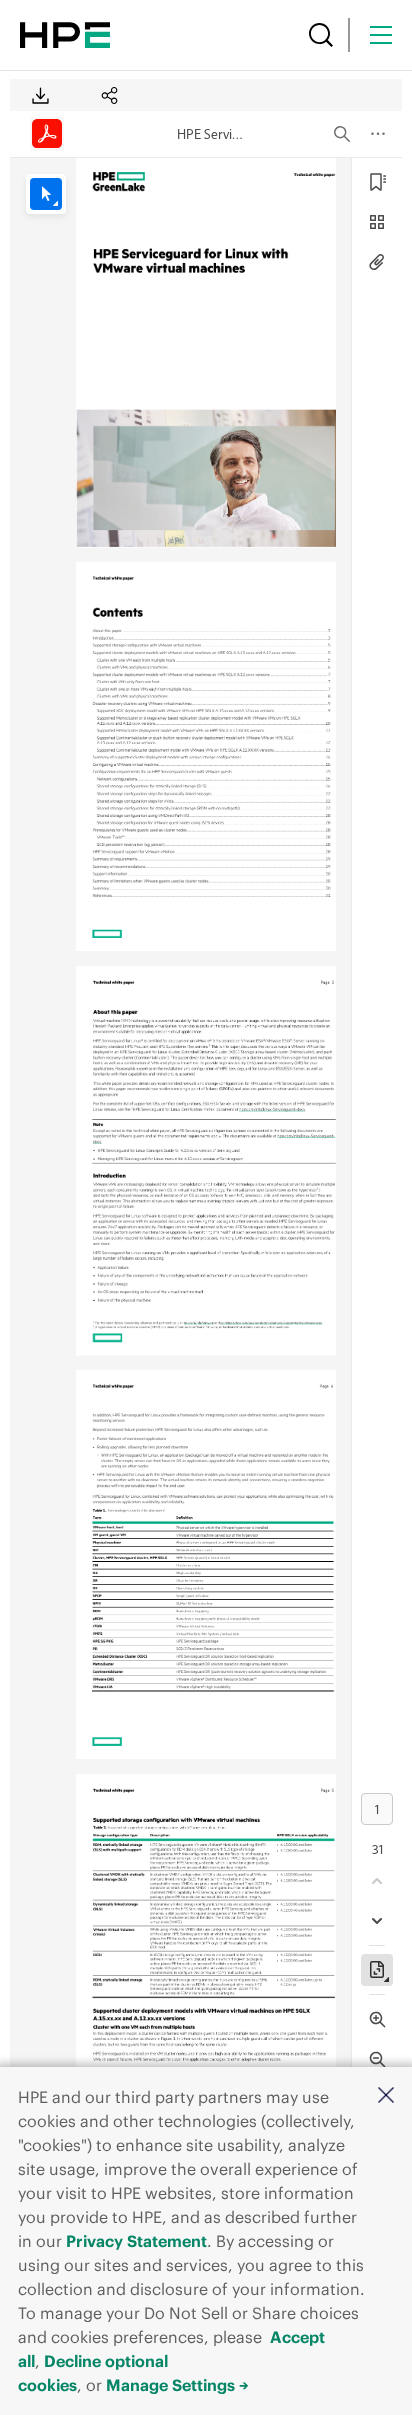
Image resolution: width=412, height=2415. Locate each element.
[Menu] (381, 35)
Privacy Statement (136, 2241)
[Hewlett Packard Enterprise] (65, 35)
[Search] (321, 35)
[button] (386, 2096)
